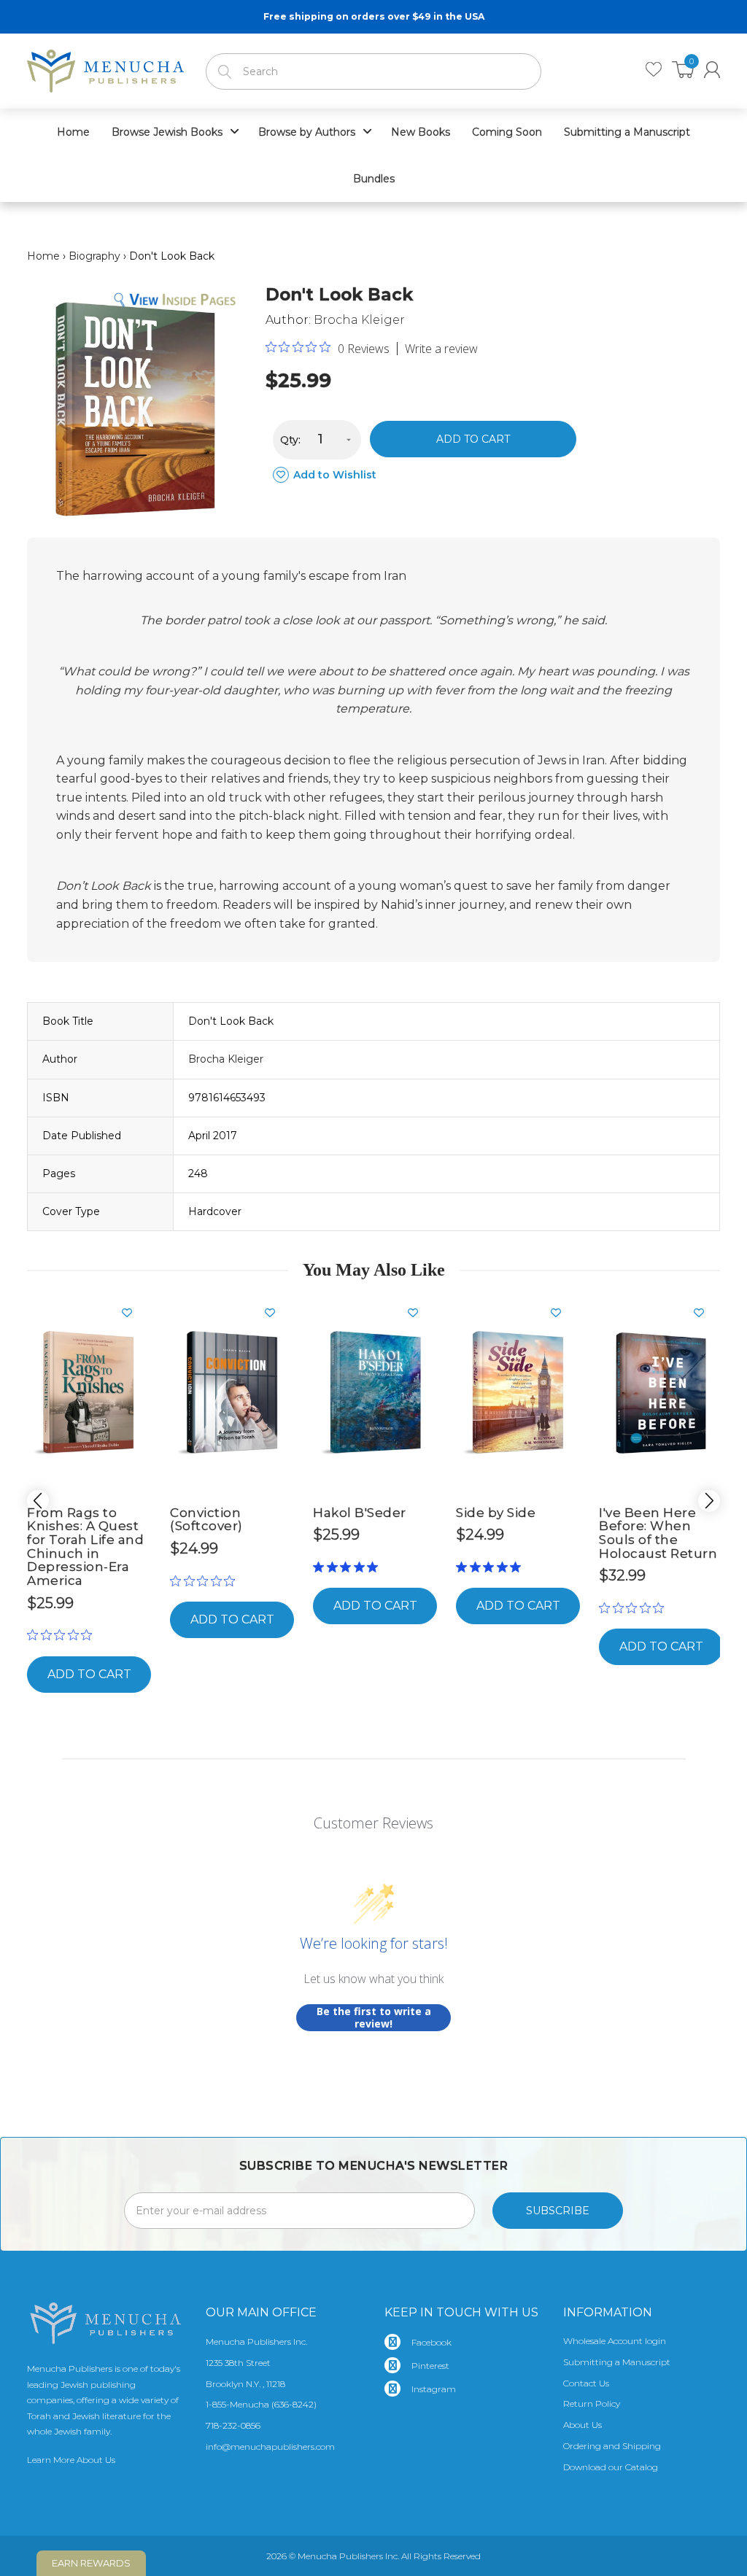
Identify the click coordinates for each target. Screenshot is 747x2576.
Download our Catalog (611, 2467)
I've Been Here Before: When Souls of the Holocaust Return (658, 1533)
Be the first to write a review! (374, 2018)
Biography (94, 256)
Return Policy (592, 2404)
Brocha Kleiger (359, 320)
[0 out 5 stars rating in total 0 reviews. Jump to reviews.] (63, 1635)
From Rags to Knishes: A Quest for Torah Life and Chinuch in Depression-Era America (85, 1547)
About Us (582, 2425)
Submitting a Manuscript (617, 2362)
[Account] (712, 70)
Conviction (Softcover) (206, 1520)
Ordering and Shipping (612, 2446)
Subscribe (558, 2211)
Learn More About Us (71, 2460)
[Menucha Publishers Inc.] (105, 68)
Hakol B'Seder (360, 1513)
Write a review (441, 349)
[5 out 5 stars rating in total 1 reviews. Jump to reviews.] (491, 1567)
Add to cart (473, 439)
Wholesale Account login (615, 2341)
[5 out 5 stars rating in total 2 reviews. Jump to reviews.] (348, 1567)
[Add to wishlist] (133, 1313)
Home (43, 256)
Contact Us (586, 2383)
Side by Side (496, 1513)
